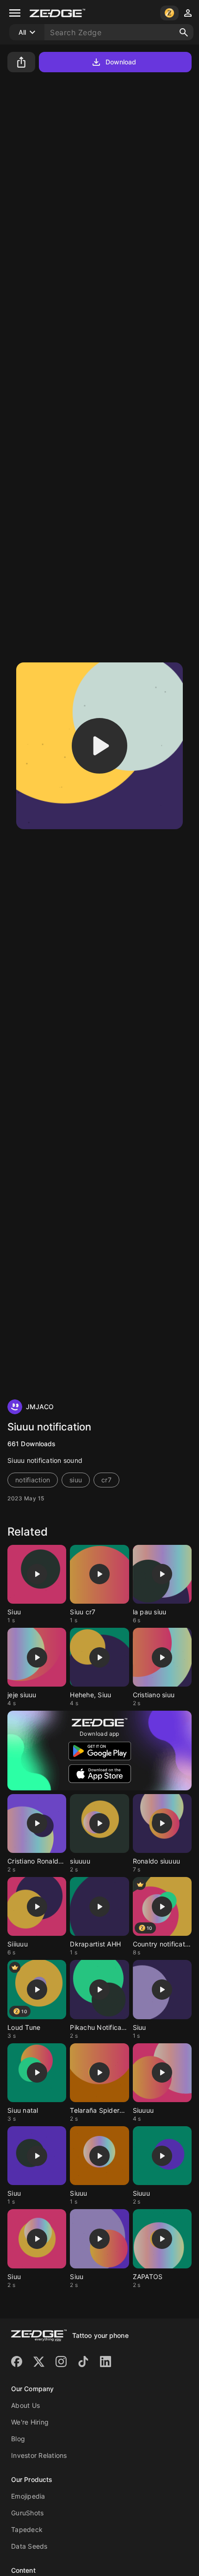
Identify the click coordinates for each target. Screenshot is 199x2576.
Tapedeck (27, 2529)
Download (121, 62)
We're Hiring (30, 2422)
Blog (18, 2439)
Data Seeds (29, 2546)
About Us (25, 2405)
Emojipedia (28, 2496)
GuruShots (27, 2513)
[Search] (184, 32)
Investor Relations (39, 2455)
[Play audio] (99, 746)
